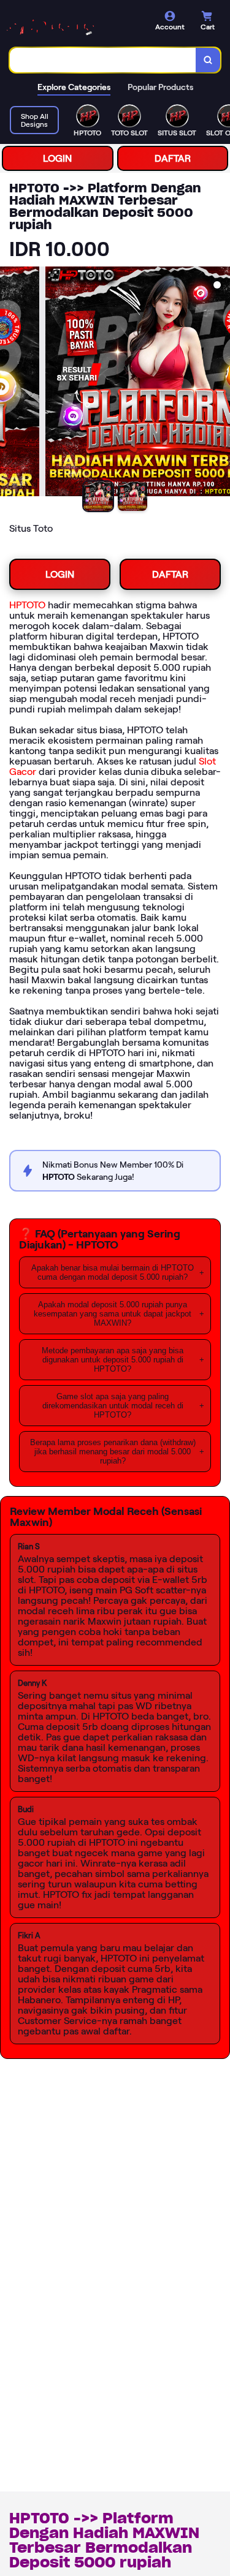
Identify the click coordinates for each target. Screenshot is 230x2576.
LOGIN (57, 158)
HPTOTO (27, 605)
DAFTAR (173, 158)
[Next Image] (220, 383)
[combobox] (103, 60)
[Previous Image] (10, 383)
